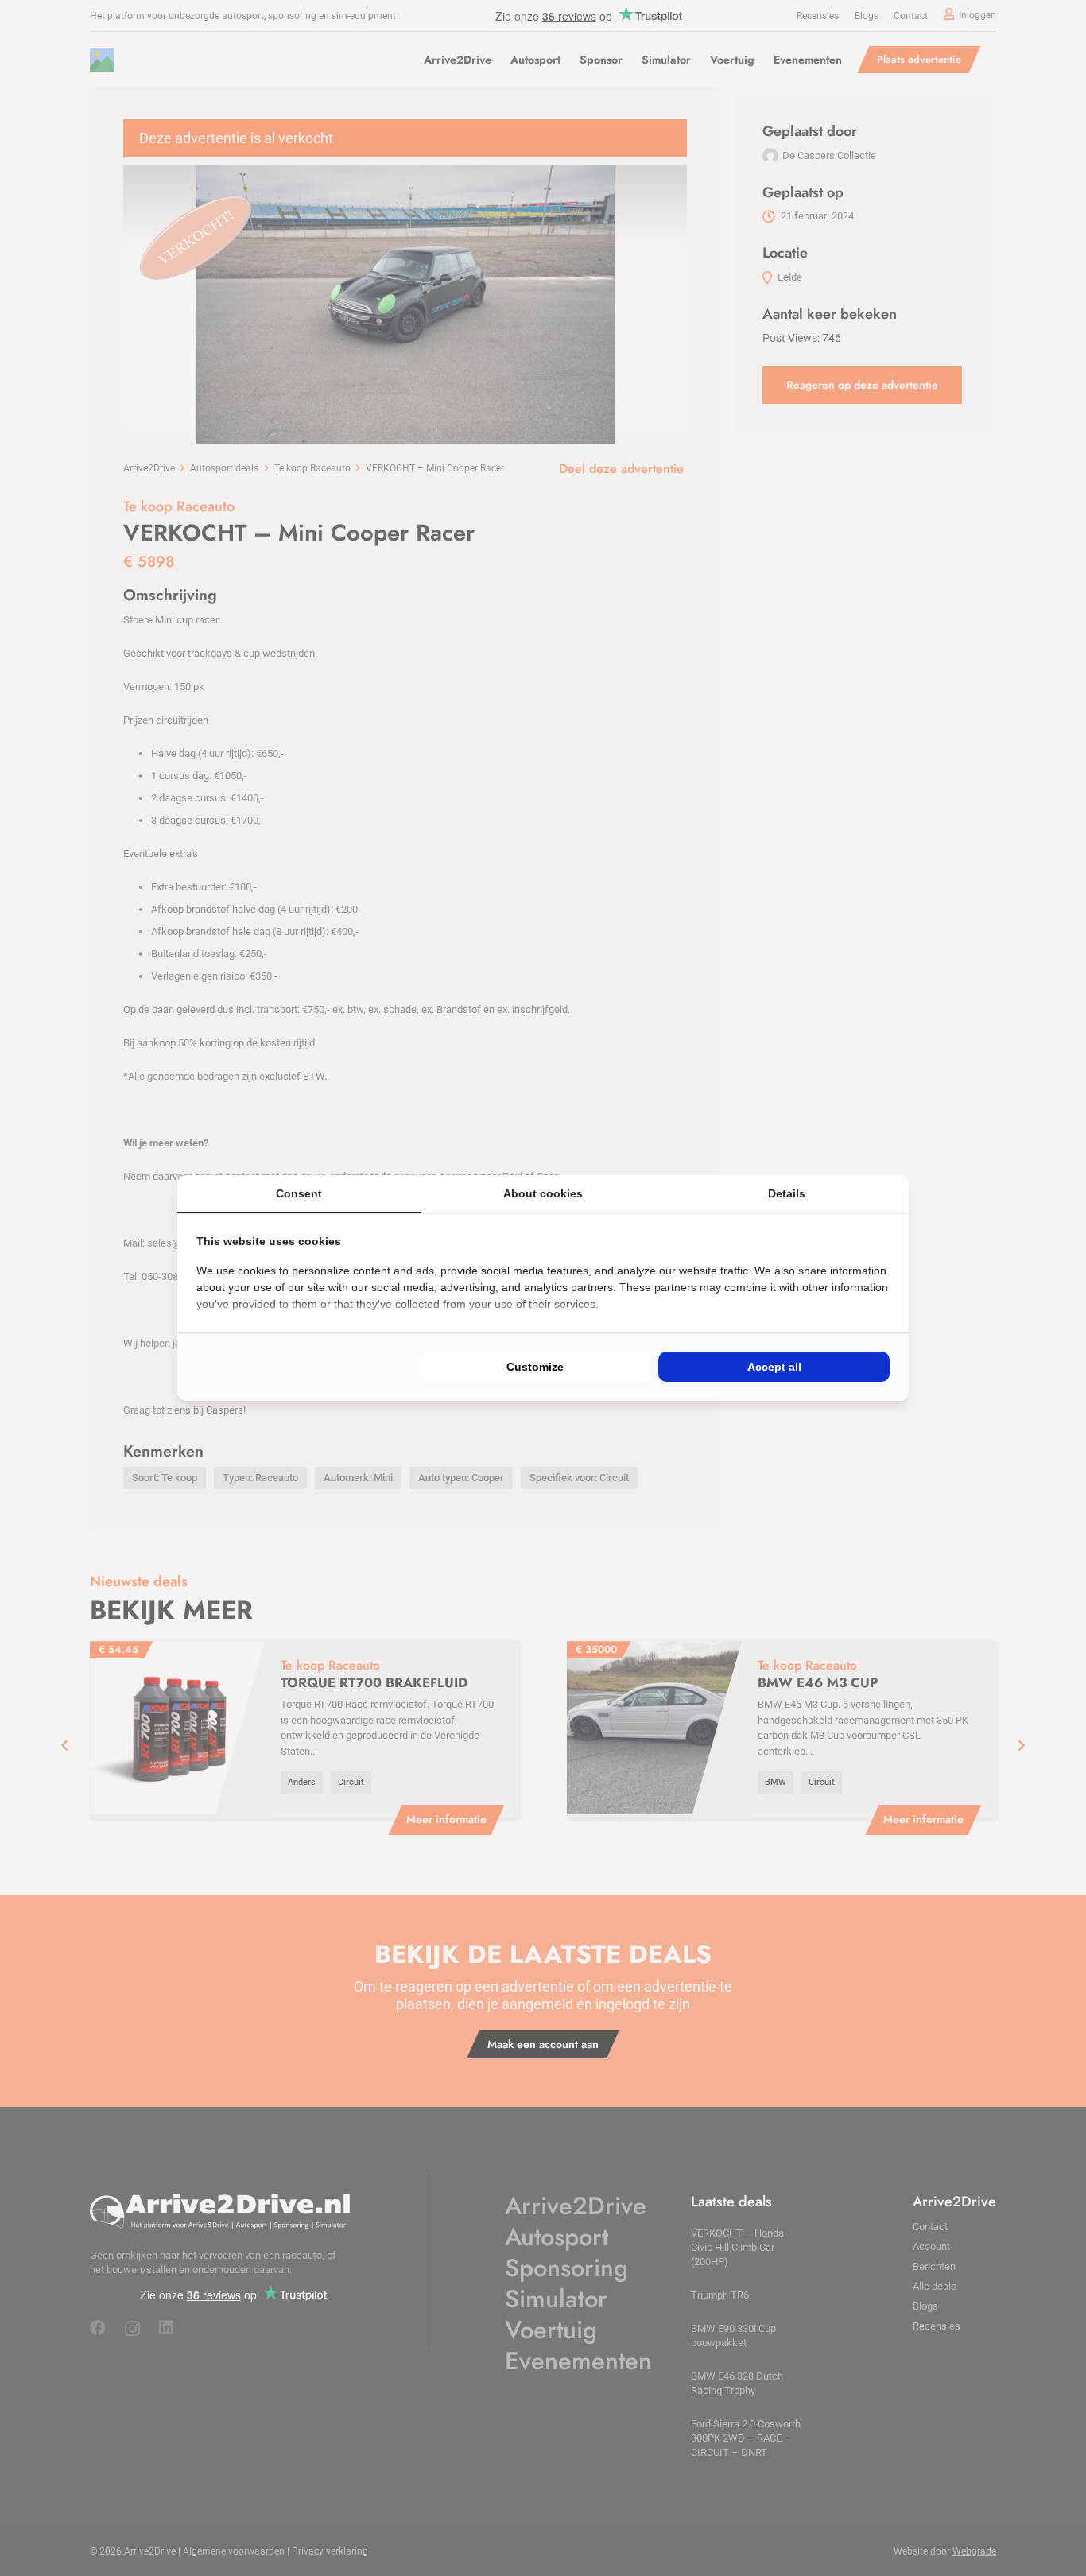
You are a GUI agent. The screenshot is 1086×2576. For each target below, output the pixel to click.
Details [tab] (787, 1193)
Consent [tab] (299, 1193)
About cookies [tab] (543, 1193)
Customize (535, 1367)
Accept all (774, 1367)
